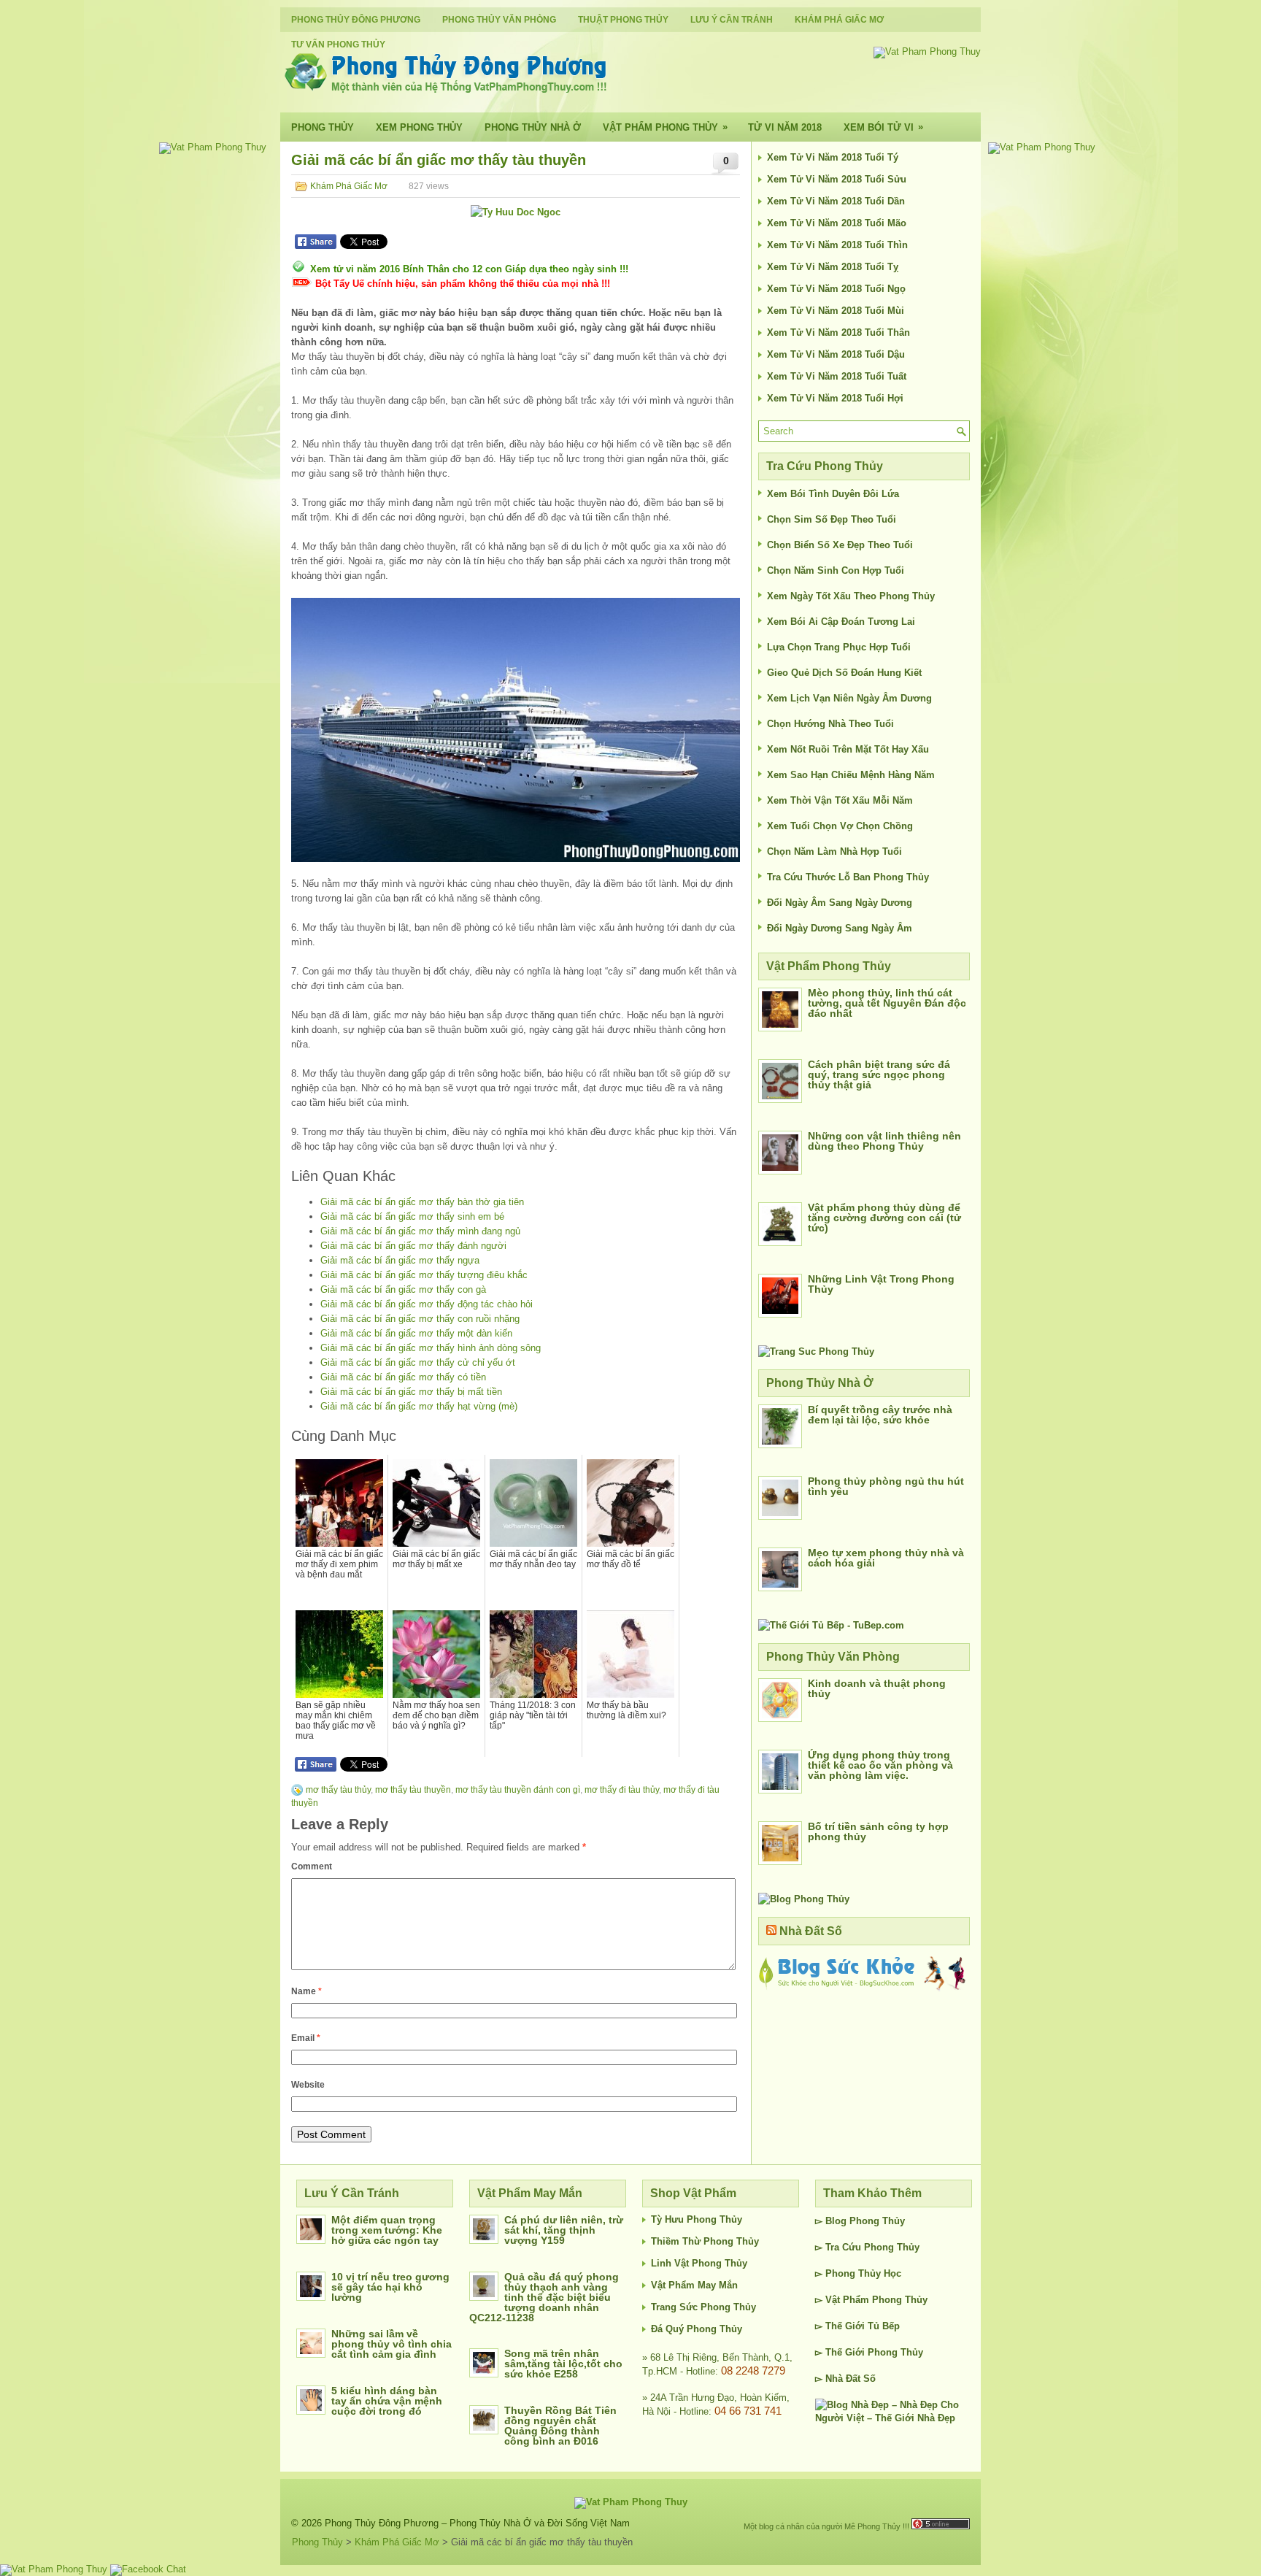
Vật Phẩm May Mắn (694, 2285)
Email (306, 2038)
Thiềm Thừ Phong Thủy (705, 2241)
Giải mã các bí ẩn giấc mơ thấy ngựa (400, 1260)
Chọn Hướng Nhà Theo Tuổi (830, 724)
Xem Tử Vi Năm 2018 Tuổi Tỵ (833, 267)
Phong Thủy (323, 127)
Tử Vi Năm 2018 (785, 127)
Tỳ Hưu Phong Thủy (697, 2219)
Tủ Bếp (884, 2326)
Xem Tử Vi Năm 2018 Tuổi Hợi (835, 398)
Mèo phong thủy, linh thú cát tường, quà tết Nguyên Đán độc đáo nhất (887, 1003)
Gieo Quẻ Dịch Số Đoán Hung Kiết (844, 673)
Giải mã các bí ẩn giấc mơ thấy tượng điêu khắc (424, 1275)
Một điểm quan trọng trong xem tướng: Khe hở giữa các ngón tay (387, 2230)
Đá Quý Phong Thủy (697, 2329)
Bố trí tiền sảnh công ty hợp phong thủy (878, 1831)
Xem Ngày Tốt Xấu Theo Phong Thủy (851, 596)
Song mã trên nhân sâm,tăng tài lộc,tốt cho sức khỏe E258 (563, 2364)
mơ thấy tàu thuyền (413, 1790)
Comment (312, 1866)
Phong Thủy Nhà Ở (533, 127)
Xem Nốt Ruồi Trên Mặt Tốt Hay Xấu (848, 749)
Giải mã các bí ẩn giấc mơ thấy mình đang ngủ (420, 1231)
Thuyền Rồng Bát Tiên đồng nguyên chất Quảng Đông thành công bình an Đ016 (560, 2426)
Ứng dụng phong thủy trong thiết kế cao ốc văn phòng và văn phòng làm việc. (880, 1765)
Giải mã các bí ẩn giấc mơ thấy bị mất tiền (411, 1392)
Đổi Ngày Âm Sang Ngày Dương (840, 903)
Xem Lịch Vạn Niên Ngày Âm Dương (849, 698)
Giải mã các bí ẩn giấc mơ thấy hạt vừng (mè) (419, 1406)
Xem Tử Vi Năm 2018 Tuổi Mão (837, 223)
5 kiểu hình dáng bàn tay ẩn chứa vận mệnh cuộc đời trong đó (387, 2401)
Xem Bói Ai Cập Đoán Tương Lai (841, 622)
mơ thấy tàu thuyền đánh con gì (518, 1790)
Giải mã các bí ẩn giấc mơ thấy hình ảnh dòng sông (431, 1348)
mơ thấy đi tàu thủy (622, 1790)
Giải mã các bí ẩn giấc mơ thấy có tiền (403, 1377)
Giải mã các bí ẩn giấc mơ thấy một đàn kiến (416, 1333)
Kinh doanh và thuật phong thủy (877, 1688)
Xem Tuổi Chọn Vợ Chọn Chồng (840, 826)
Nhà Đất (843, 2379)
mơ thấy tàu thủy (338, 1790)
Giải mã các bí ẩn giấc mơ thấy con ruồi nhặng (420, 1319)
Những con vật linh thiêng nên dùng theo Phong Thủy (884, 1141)
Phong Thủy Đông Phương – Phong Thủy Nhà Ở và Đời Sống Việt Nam (477, 2523)
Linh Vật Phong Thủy (699, 2263)
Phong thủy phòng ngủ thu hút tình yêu (886, 1486)
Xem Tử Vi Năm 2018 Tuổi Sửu (837, 179)
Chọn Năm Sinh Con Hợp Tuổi (836, 570)
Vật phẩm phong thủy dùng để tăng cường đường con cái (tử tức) (884, 1218)
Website (308, 2085)
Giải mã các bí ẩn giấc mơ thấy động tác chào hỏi (427, 1304)
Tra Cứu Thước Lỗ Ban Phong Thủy (848, 877)
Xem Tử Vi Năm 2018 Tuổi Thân (838, 332)
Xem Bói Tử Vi (883, 127)
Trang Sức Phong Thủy (703, 2307)
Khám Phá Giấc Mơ (839, 20)
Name (306, 1991)
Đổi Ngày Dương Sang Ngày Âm (840, 928)
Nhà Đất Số (811, 1931)
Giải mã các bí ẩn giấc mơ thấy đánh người (413, 1246)
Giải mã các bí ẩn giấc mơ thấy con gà (403, 1289)
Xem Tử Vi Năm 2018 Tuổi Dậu (836, 354)
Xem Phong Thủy (419, 127)
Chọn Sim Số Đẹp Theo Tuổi (832, 519)
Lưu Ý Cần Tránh (732, 20)
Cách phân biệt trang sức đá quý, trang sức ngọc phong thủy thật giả (879, 1074)
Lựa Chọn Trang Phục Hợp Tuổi (839, 647)
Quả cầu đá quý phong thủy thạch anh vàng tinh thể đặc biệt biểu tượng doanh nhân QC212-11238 (544, 2297)
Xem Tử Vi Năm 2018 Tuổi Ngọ (836, 289)
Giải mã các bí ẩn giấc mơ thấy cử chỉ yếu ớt (418, 1362)
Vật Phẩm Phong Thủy (665, 127)
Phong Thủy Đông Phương (356, 20)
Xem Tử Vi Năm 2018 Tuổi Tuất (837, 376)
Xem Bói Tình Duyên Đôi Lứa (833, 494)
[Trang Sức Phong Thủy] (816, 1352)
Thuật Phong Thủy (623, 20)
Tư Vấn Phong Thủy (338, 45)
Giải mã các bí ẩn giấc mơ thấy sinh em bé (412, 1216)
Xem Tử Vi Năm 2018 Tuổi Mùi (836, 311)
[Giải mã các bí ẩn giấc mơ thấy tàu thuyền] (516, 730)
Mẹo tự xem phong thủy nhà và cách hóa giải (886, 1558)
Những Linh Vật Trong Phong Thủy (881, 1284)
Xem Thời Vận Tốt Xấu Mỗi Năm (840, 800)
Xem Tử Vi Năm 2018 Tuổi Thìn (837, 245)
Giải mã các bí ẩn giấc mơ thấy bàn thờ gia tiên (422, 1202)
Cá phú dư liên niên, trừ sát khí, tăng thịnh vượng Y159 (564, 2230)
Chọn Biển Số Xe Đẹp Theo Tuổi (840, 545)
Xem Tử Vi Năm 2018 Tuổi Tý (833, 157)
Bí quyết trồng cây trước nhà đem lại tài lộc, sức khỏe (880, 1415)
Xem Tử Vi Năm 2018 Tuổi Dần (836, 201)
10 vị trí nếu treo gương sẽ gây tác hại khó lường (390, 2287)
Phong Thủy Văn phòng (499, 20)
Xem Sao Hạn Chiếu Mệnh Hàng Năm (851, 775)
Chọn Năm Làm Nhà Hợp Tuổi (834, 851)
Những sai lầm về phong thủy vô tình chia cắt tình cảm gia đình (392, 2344)
